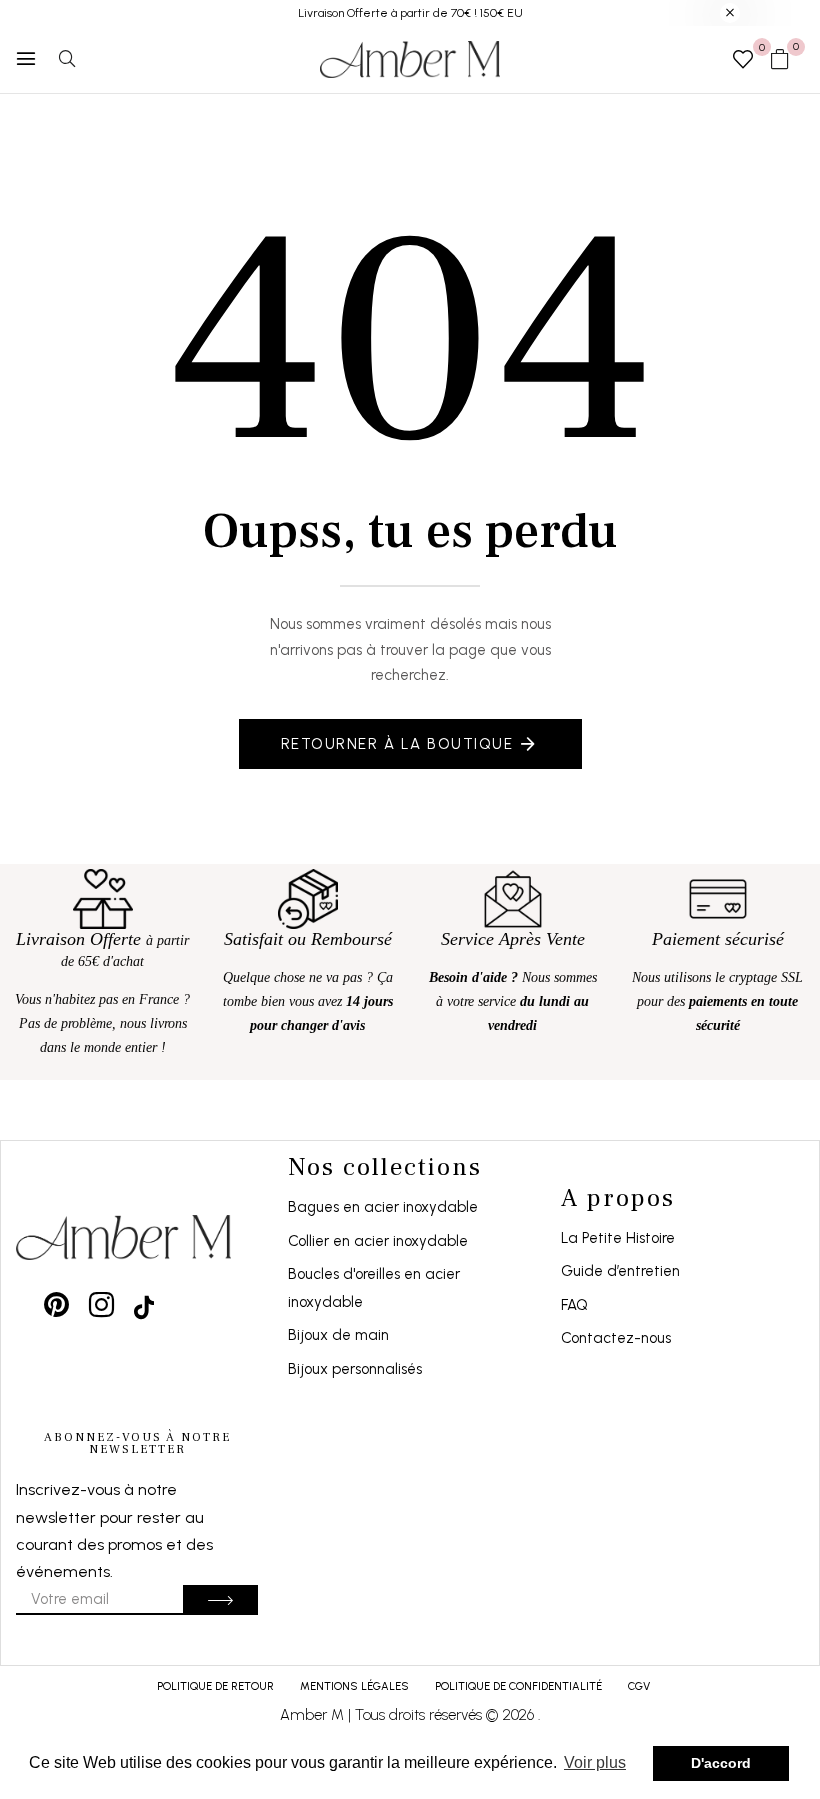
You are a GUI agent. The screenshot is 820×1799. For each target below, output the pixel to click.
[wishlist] (743, 61)
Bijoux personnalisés (355, 1369)
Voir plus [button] (595, 1762)
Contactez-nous (616, 1338)
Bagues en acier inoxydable (383, 1207)
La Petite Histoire (618, 1238)
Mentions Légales (354, 1686)
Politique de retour (215, 1686)
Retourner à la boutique (397, 744)
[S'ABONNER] (220, 1600)
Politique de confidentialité (518, 1686)
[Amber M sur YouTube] (144, 1304)
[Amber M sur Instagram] (101, 1304)
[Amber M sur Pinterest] (56, 1304)
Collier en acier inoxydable (378, 1241)
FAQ (574, 1305)
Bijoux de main (338, 1335)
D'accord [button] (721, 1763)
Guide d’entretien (620, 1271)
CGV (639, 1686)
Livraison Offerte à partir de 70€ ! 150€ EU (410, 13)
